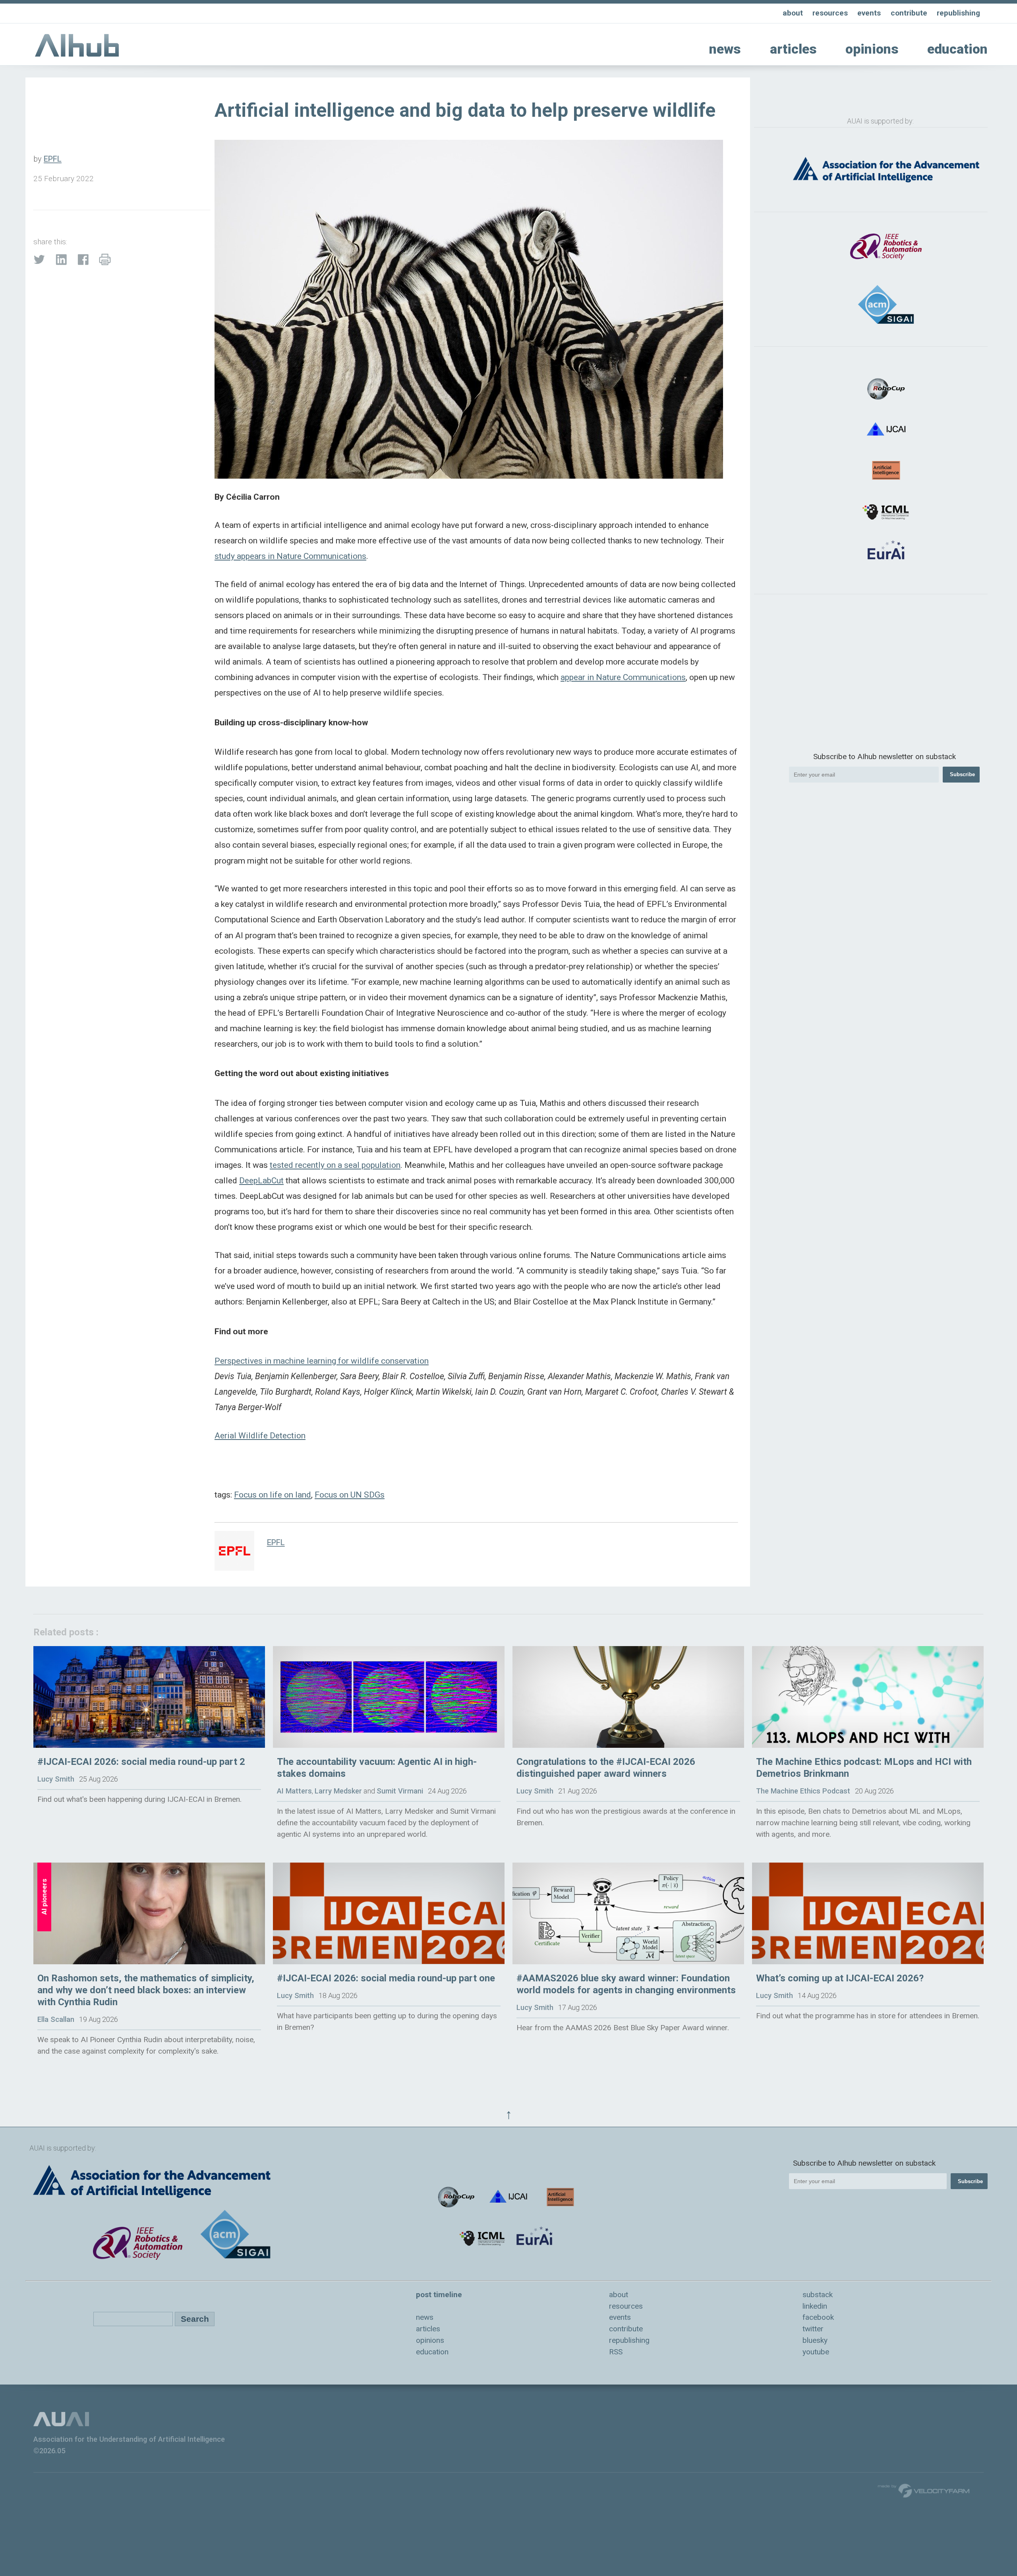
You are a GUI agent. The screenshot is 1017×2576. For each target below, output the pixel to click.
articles (793, 49)
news (725, 49)
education (957, 49)
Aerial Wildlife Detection (260, 1435)
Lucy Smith (56, 1779)
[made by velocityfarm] (924, 2490)
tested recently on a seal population (335, 1165)
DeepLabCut (261, 1180)
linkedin (815, 2306)
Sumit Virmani (400, 1791)
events (869, 13)
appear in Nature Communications (623, 677)
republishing (958, 13)
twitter (813, 2329)
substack (818, 2295)
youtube (816, 2352)
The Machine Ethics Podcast (803, 1791)
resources (830, 13)
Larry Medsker (338, 1791)
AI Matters (294, 1791)
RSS (616, 2352)
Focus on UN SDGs (350, 1495)
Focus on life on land (273, 1495)
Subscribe (962, 774)
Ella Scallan (56, 2019)
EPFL (53, 159)
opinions (872, 49)
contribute (909, 13)
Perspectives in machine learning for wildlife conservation (322, 1361)
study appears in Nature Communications (290, 556)
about (793, 13)
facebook (818, 2317)
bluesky (815, 2340)
